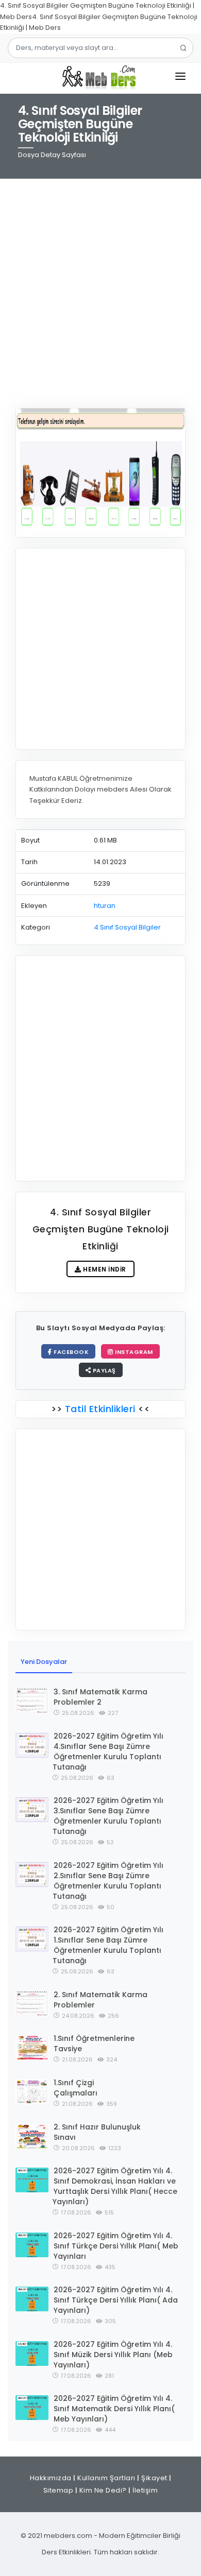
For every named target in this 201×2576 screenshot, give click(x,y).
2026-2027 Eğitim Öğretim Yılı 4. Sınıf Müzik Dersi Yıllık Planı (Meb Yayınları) (113, 2355)
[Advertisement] (100, 287)
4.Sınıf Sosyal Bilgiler (127, 927)
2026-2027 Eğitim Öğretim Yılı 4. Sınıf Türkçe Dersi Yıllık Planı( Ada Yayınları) (116, 2300)
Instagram (133, 1352)
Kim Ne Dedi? (103, 2490)
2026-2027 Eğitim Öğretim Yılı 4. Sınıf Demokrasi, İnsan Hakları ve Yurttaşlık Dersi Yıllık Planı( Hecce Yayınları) (115, 2186)
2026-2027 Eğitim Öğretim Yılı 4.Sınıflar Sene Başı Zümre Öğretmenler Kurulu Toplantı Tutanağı (108, 1751)
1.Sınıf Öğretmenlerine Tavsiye (94, 2043)
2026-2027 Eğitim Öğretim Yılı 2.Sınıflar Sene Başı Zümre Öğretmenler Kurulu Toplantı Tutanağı (108, 1881)
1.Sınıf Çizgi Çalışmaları (76, 2088)
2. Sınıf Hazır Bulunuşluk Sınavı (97, 2132)
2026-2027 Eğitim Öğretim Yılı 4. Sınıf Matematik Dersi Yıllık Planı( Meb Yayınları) (114, 2409)
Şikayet (154, 2478)
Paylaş (103, 1370)
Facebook (71, 1352)
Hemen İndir (104, 1269)
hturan (105, 906)
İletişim (145, 2490)
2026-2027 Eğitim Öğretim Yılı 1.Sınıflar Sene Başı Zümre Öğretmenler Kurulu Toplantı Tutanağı (108, 1945)
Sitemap (58, 2490)
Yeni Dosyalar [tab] (44, 1662)
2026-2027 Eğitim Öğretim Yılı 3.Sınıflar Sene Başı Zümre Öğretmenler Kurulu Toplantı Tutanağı (108, 1816)
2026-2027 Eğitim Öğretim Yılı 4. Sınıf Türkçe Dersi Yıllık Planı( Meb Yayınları (116, 2246)
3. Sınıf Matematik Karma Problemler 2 (100, 1697)
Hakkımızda (51, 2478)
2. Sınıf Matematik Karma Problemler (100, 2000)
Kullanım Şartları (106, 2478)
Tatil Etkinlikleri (100, 1409)
